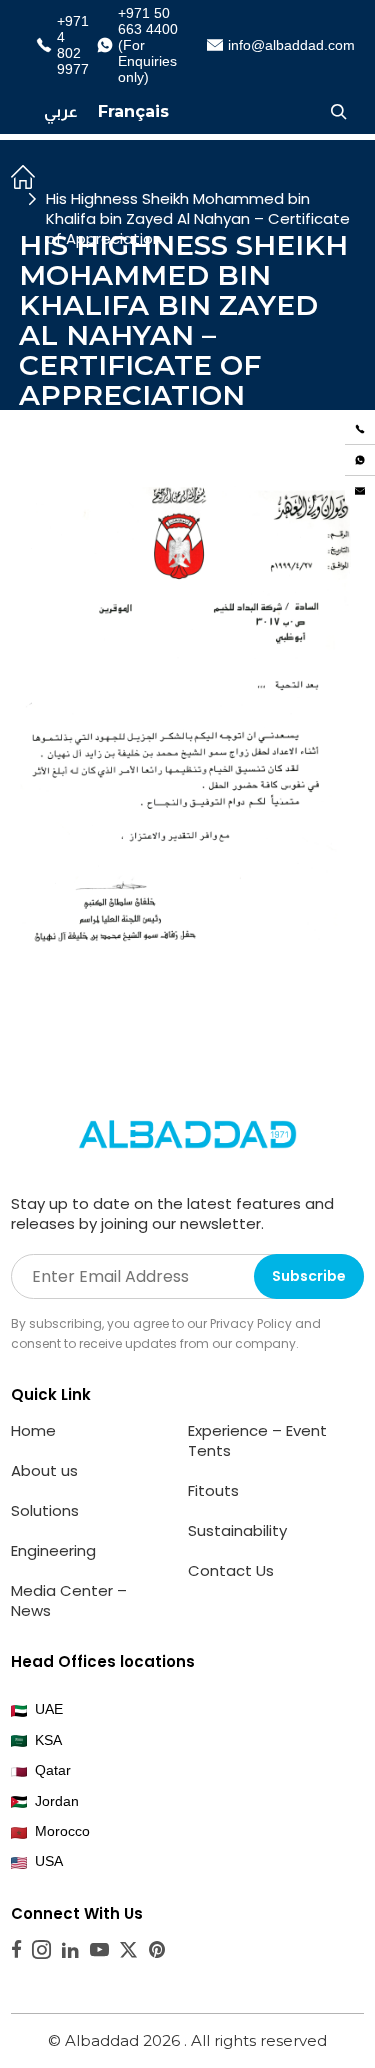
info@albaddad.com (283, 45)
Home (33, 1430)
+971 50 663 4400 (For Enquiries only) (148, 45)
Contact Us (231, 1570)
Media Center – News (69, 1600)
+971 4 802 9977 (69, 45)
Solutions (45, 1510)
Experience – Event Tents (257, 1440)
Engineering (53, 1550)
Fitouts (213, 1490)
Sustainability (237, 1530)
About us (44, 1470)
